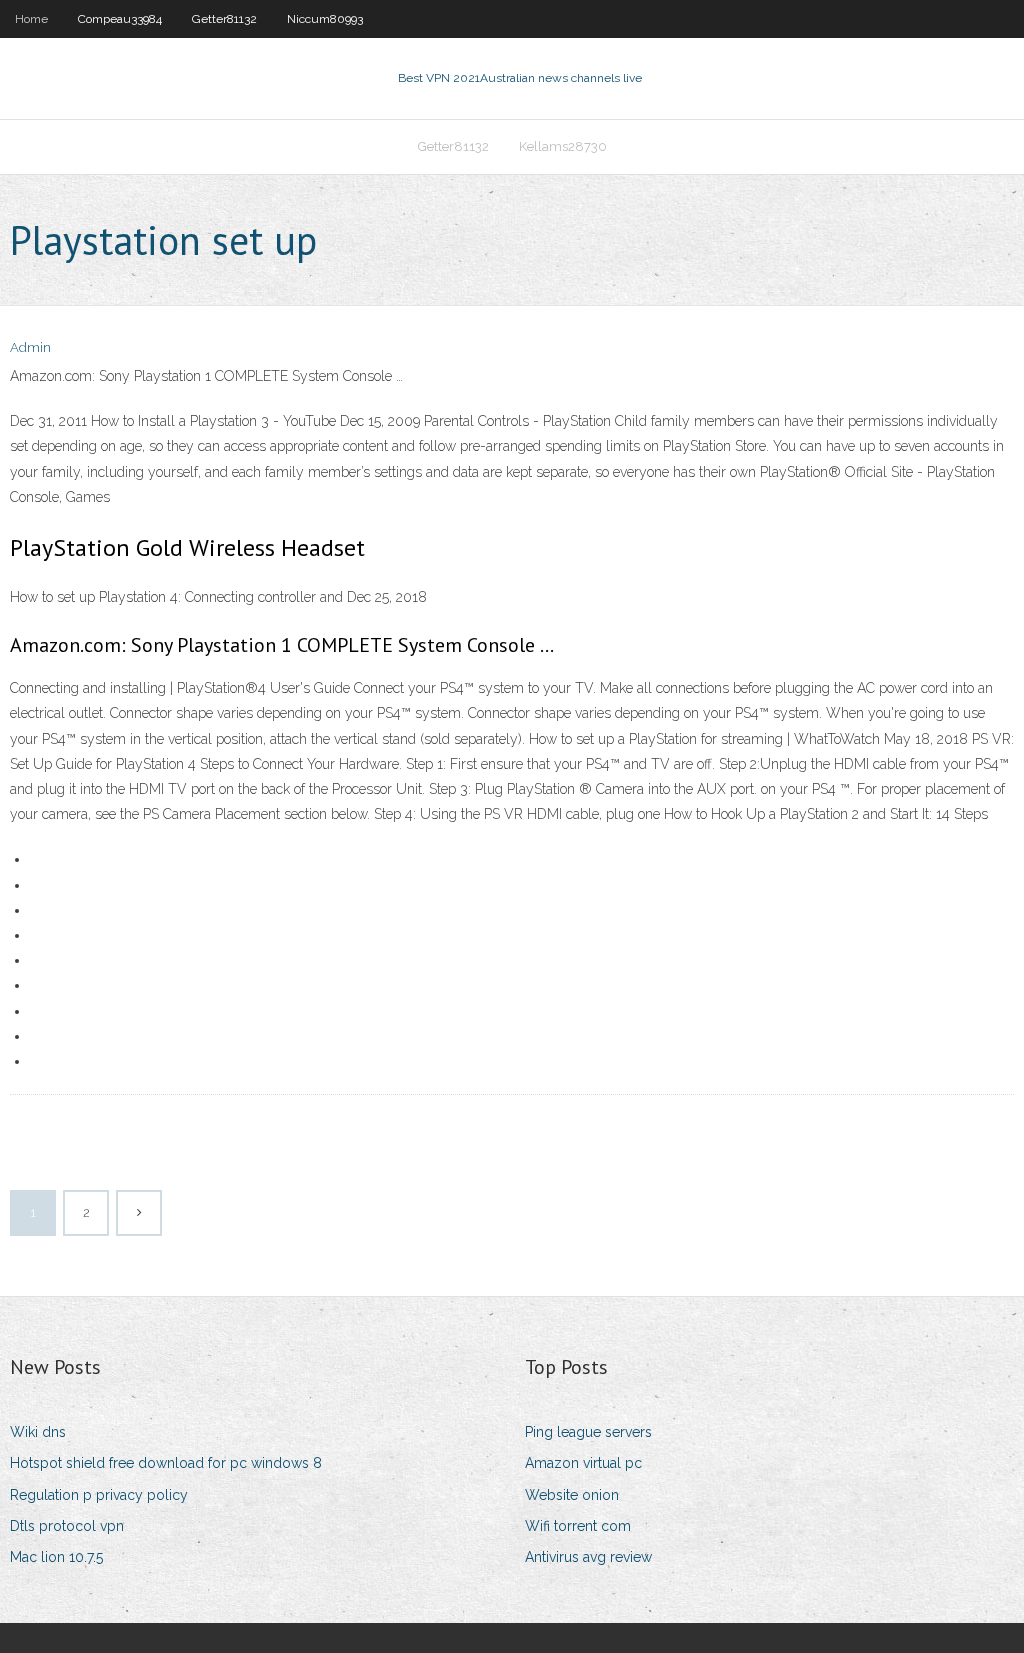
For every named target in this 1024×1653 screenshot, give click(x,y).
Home (31, 19)
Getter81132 (224, 19)
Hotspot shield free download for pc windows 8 (166, 1463)
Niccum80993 (325, 19)
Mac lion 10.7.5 (56, 1557)
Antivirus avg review (588, 1557)
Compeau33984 (120, 19)
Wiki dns (38, 1432)
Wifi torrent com (578, 1526)
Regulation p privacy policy (99, 1495)
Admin (30, 347)
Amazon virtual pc (583, 1463)
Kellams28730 (563, 146)
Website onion (572, 1495)
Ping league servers (588, 1432)
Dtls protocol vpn (67, 1526)
